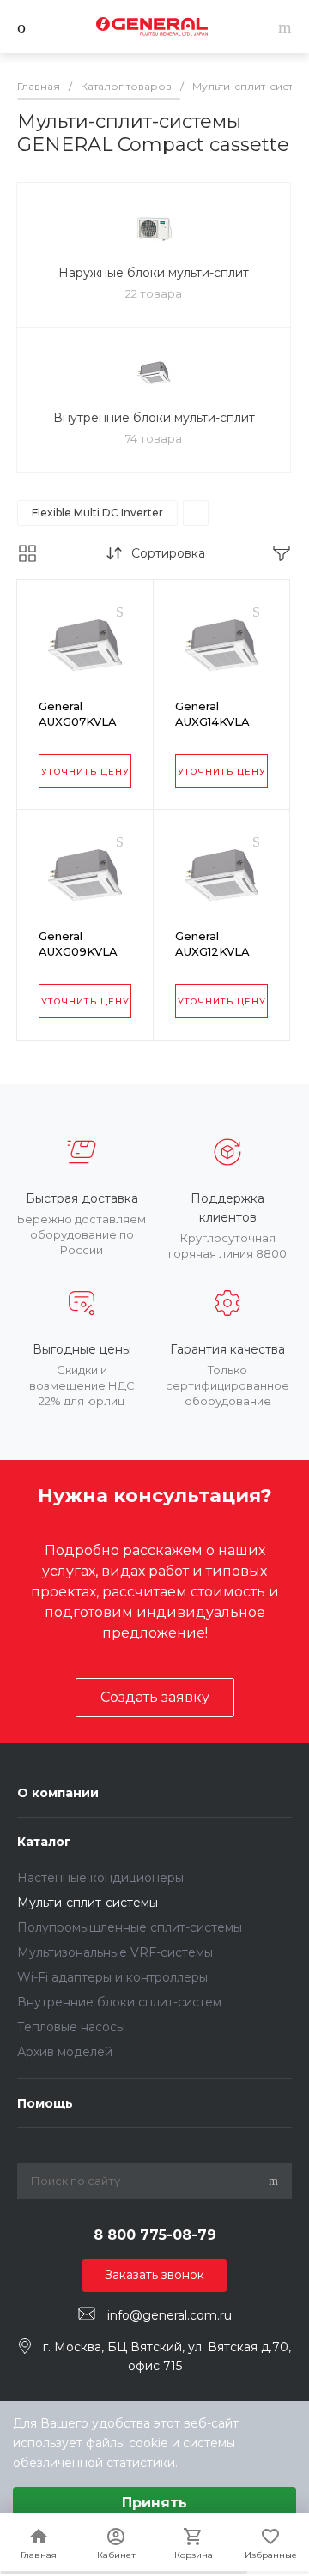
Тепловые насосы (71, 2027)
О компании (58, 1793)
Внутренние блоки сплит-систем (119, 2002)
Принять (154, 2503)
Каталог (44, 1842)
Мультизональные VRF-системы (115, 1952)
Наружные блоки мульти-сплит (154, 273)
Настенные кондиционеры (100, 1878)
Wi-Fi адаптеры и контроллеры (112, 1977)
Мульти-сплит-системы (88, 1903)
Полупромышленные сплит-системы (130, 1927)
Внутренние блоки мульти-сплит (154, 418)
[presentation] (28, 648)
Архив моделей (65, 2052)
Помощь (45, 2103)
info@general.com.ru (170, 2314)
